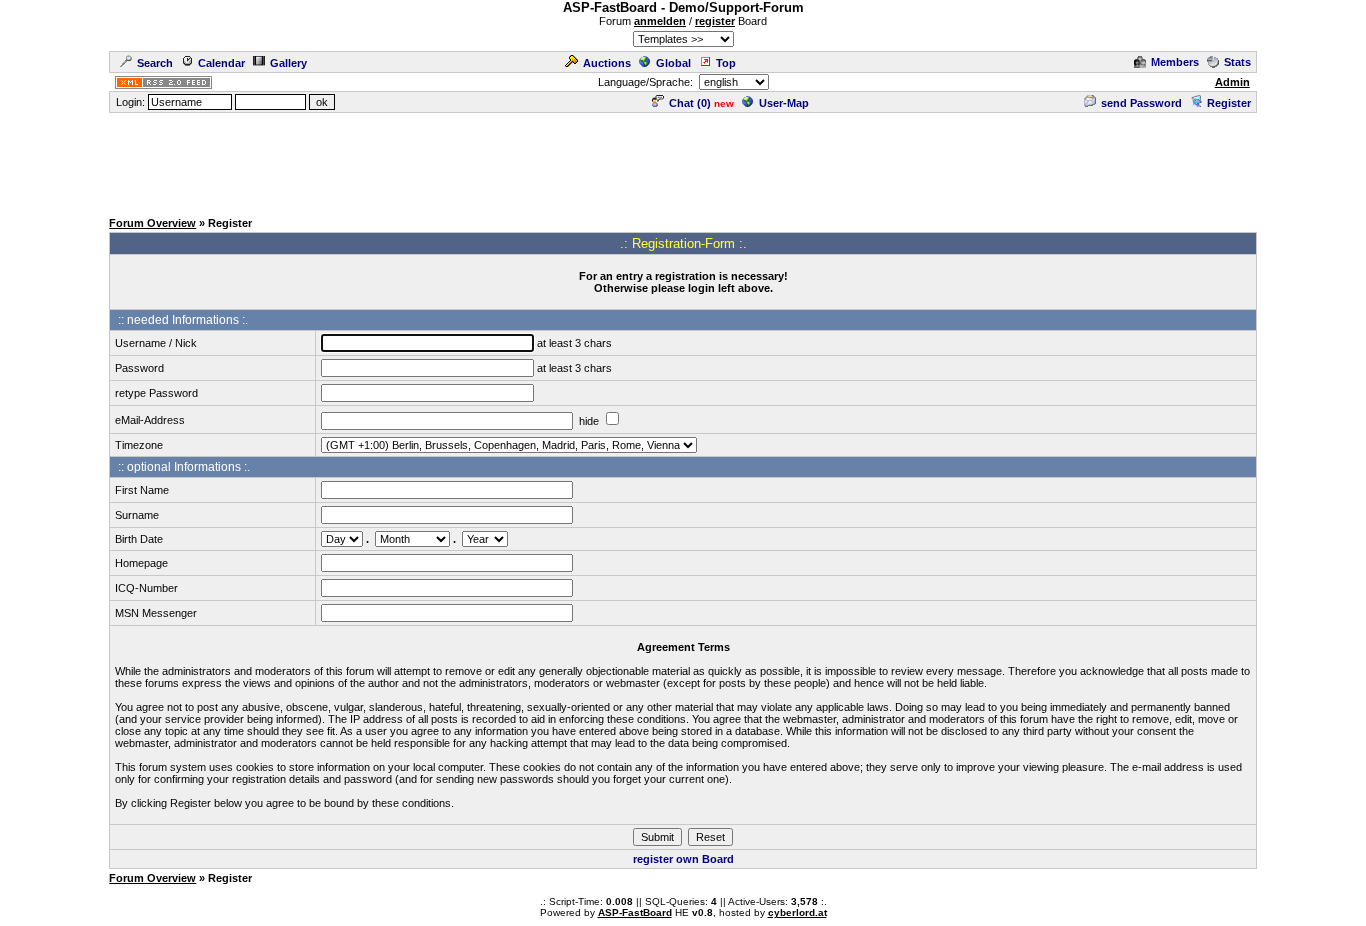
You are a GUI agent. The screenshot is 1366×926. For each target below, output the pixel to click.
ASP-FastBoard (635, 912)
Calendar (221, 63)
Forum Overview (152, 223)
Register (1229, 103)
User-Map (784, 103)
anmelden (660, 21)
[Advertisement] (683, 160)
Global (673, 63)
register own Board (683, 859)
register (715, 21)
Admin (1232, 82)
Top (726, 63)
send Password (1141, 103)
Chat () (690, 103)
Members (1175, 62)
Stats (1237, 62)
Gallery (288, 63)
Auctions (607, 63)
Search (155, 63)
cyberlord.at (797, 912)
